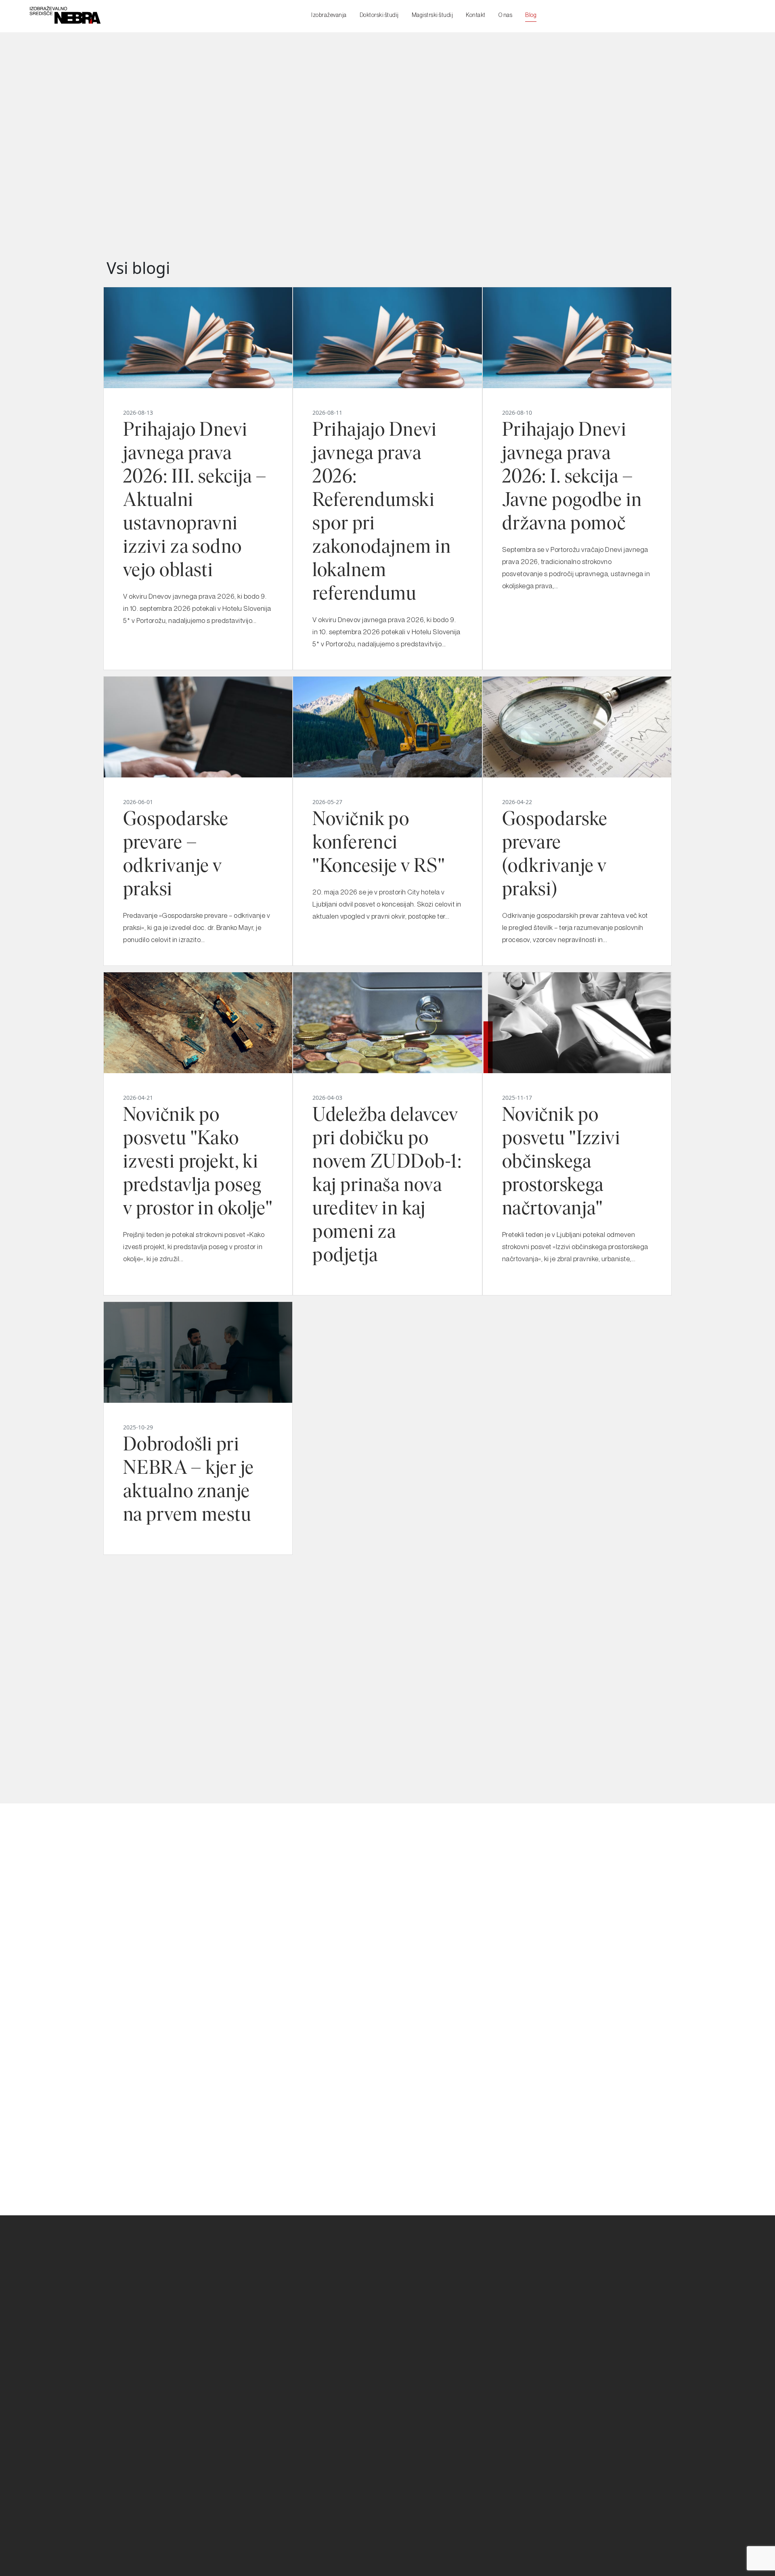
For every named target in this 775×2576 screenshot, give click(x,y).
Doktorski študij (379, 15)
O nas (506, 15)
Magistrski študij (433, 15)
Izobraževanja (329, 15)
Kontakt (476, 15)
